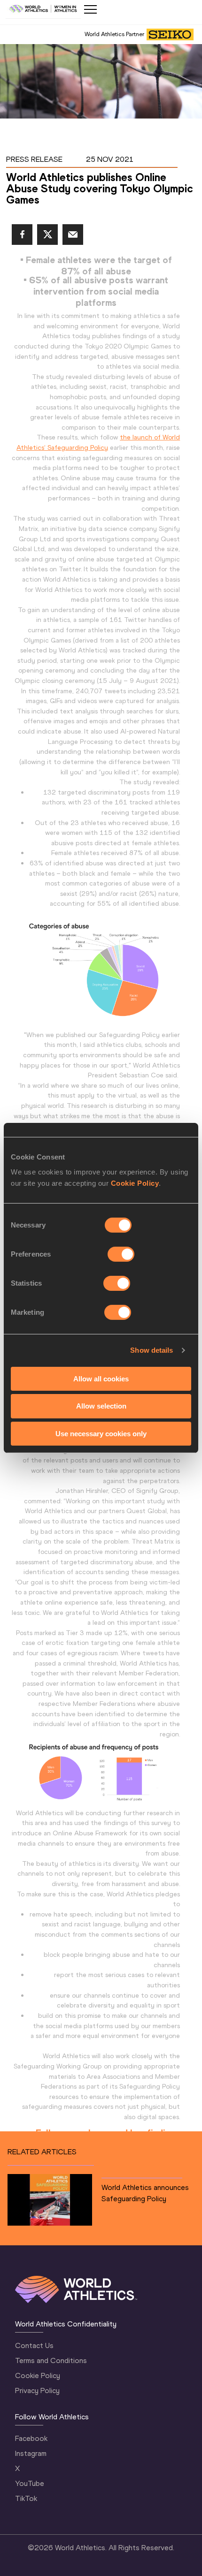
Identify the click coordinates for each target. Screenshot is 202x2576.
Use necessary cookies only (101, 1434)
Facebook (31, 2438)
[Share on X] (47, 235)
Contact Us (34, 2345)
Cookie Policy (135, 1183)
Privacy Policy (37, 2390)
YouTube (30, 2483)
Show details (151, 1350)
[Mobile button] (90, 9)
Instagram (31, 2453)
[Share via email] (73, 235)
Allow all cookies (101, 1378)
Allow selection (101, 1406)
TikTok (26, 2498)
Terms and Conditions (51, 2360)
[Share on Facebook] (22, 235)
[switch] (121, 1254)
